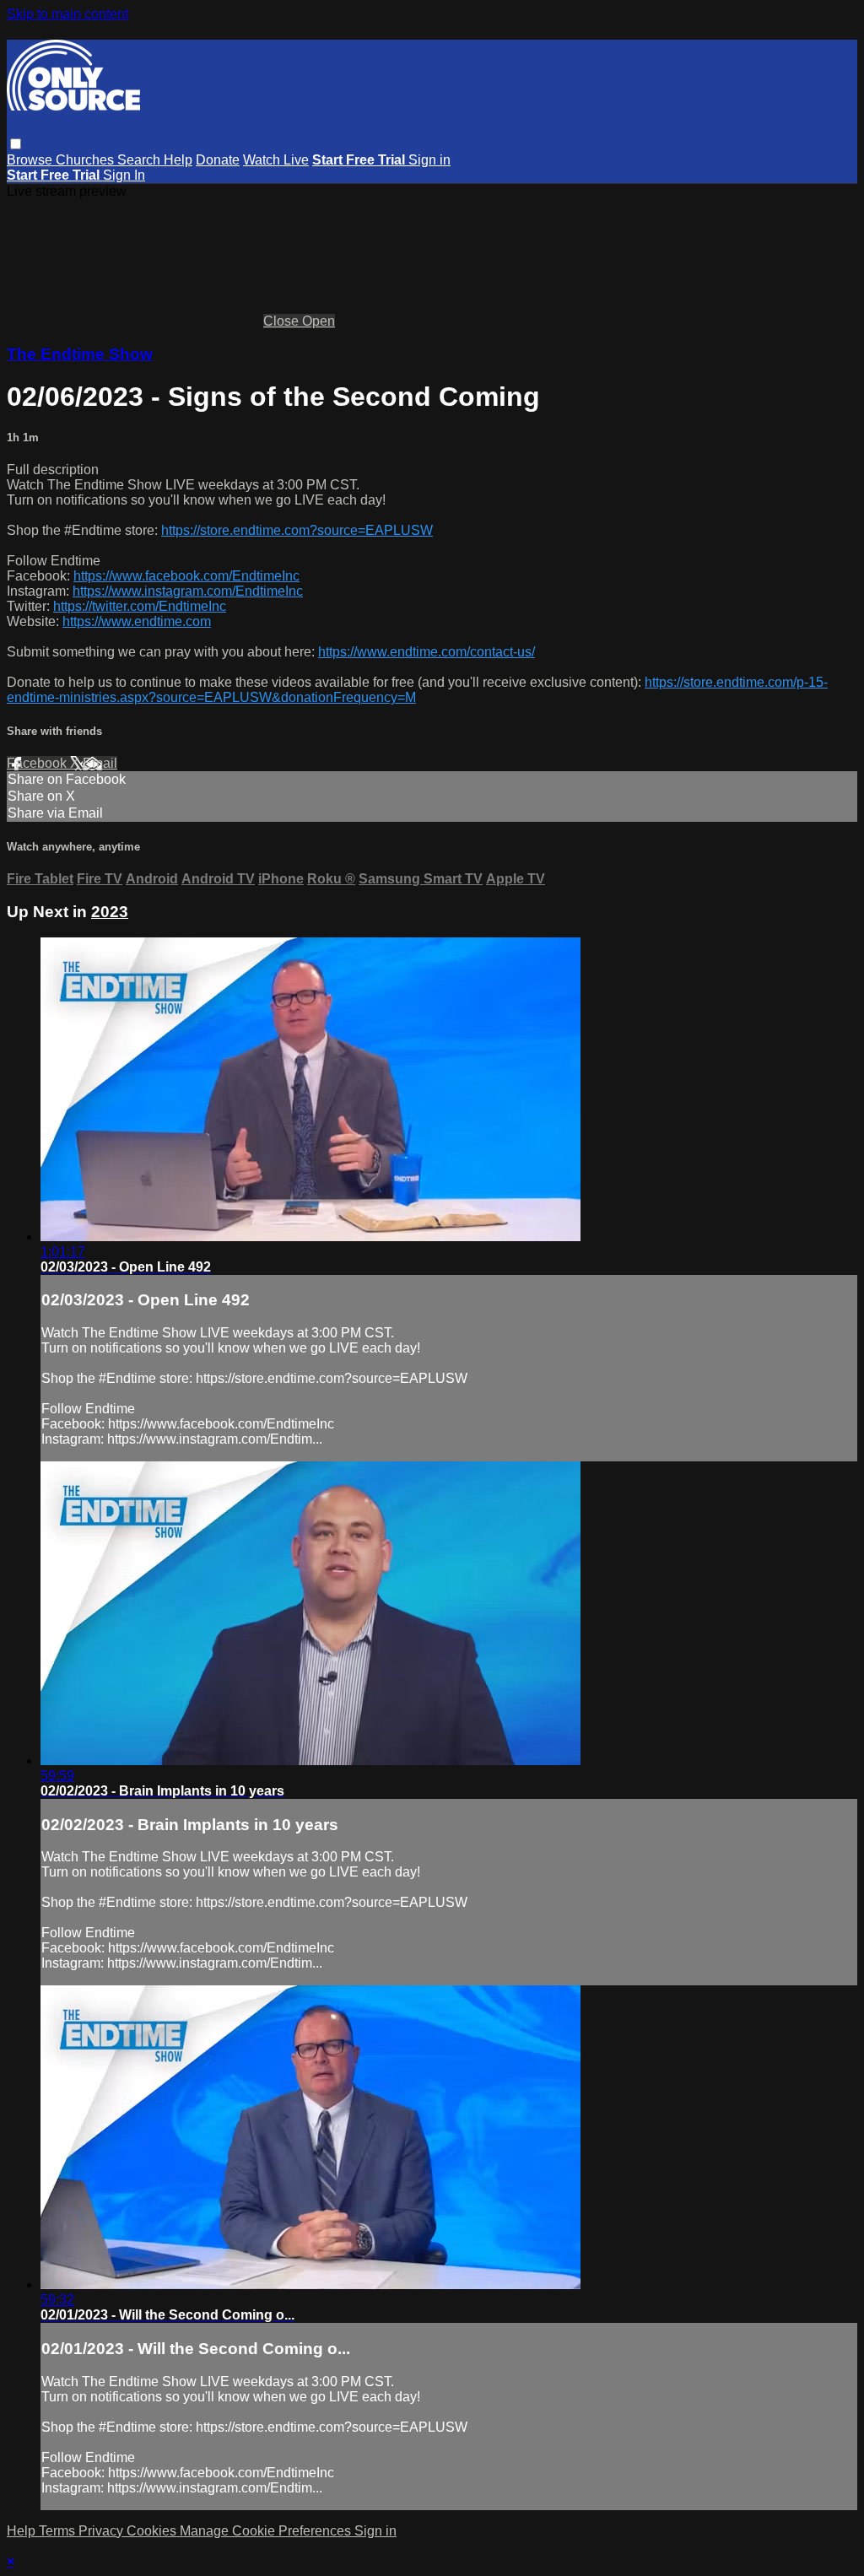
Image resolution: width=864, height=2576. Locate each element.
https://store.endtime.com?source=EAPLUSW (297, 530)
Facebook (38, 763)
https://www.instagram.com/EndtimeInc (188, 591)
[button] (16, 144)
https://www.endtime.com (137, 621)
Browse (31, 160)
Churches (86, 160)
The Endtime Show (80, 354)
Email (100, 763)
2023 (110, 912)
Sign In (124, 175)
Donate (218, 160)
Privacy (103, 2531)
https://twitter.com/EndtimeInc (140, 606)
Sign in (429, 160)
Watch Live (276, 160)
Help (178, 160)
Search (140, 160)
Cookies (153, 2531)
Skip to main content (67, 14)
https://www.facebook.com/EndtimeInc (186, 576)
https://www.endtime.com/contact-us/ (427, 652)
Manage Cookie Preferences (267, 2531)
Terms (59, 2531)
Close (283, 321)
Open (319, 321)
